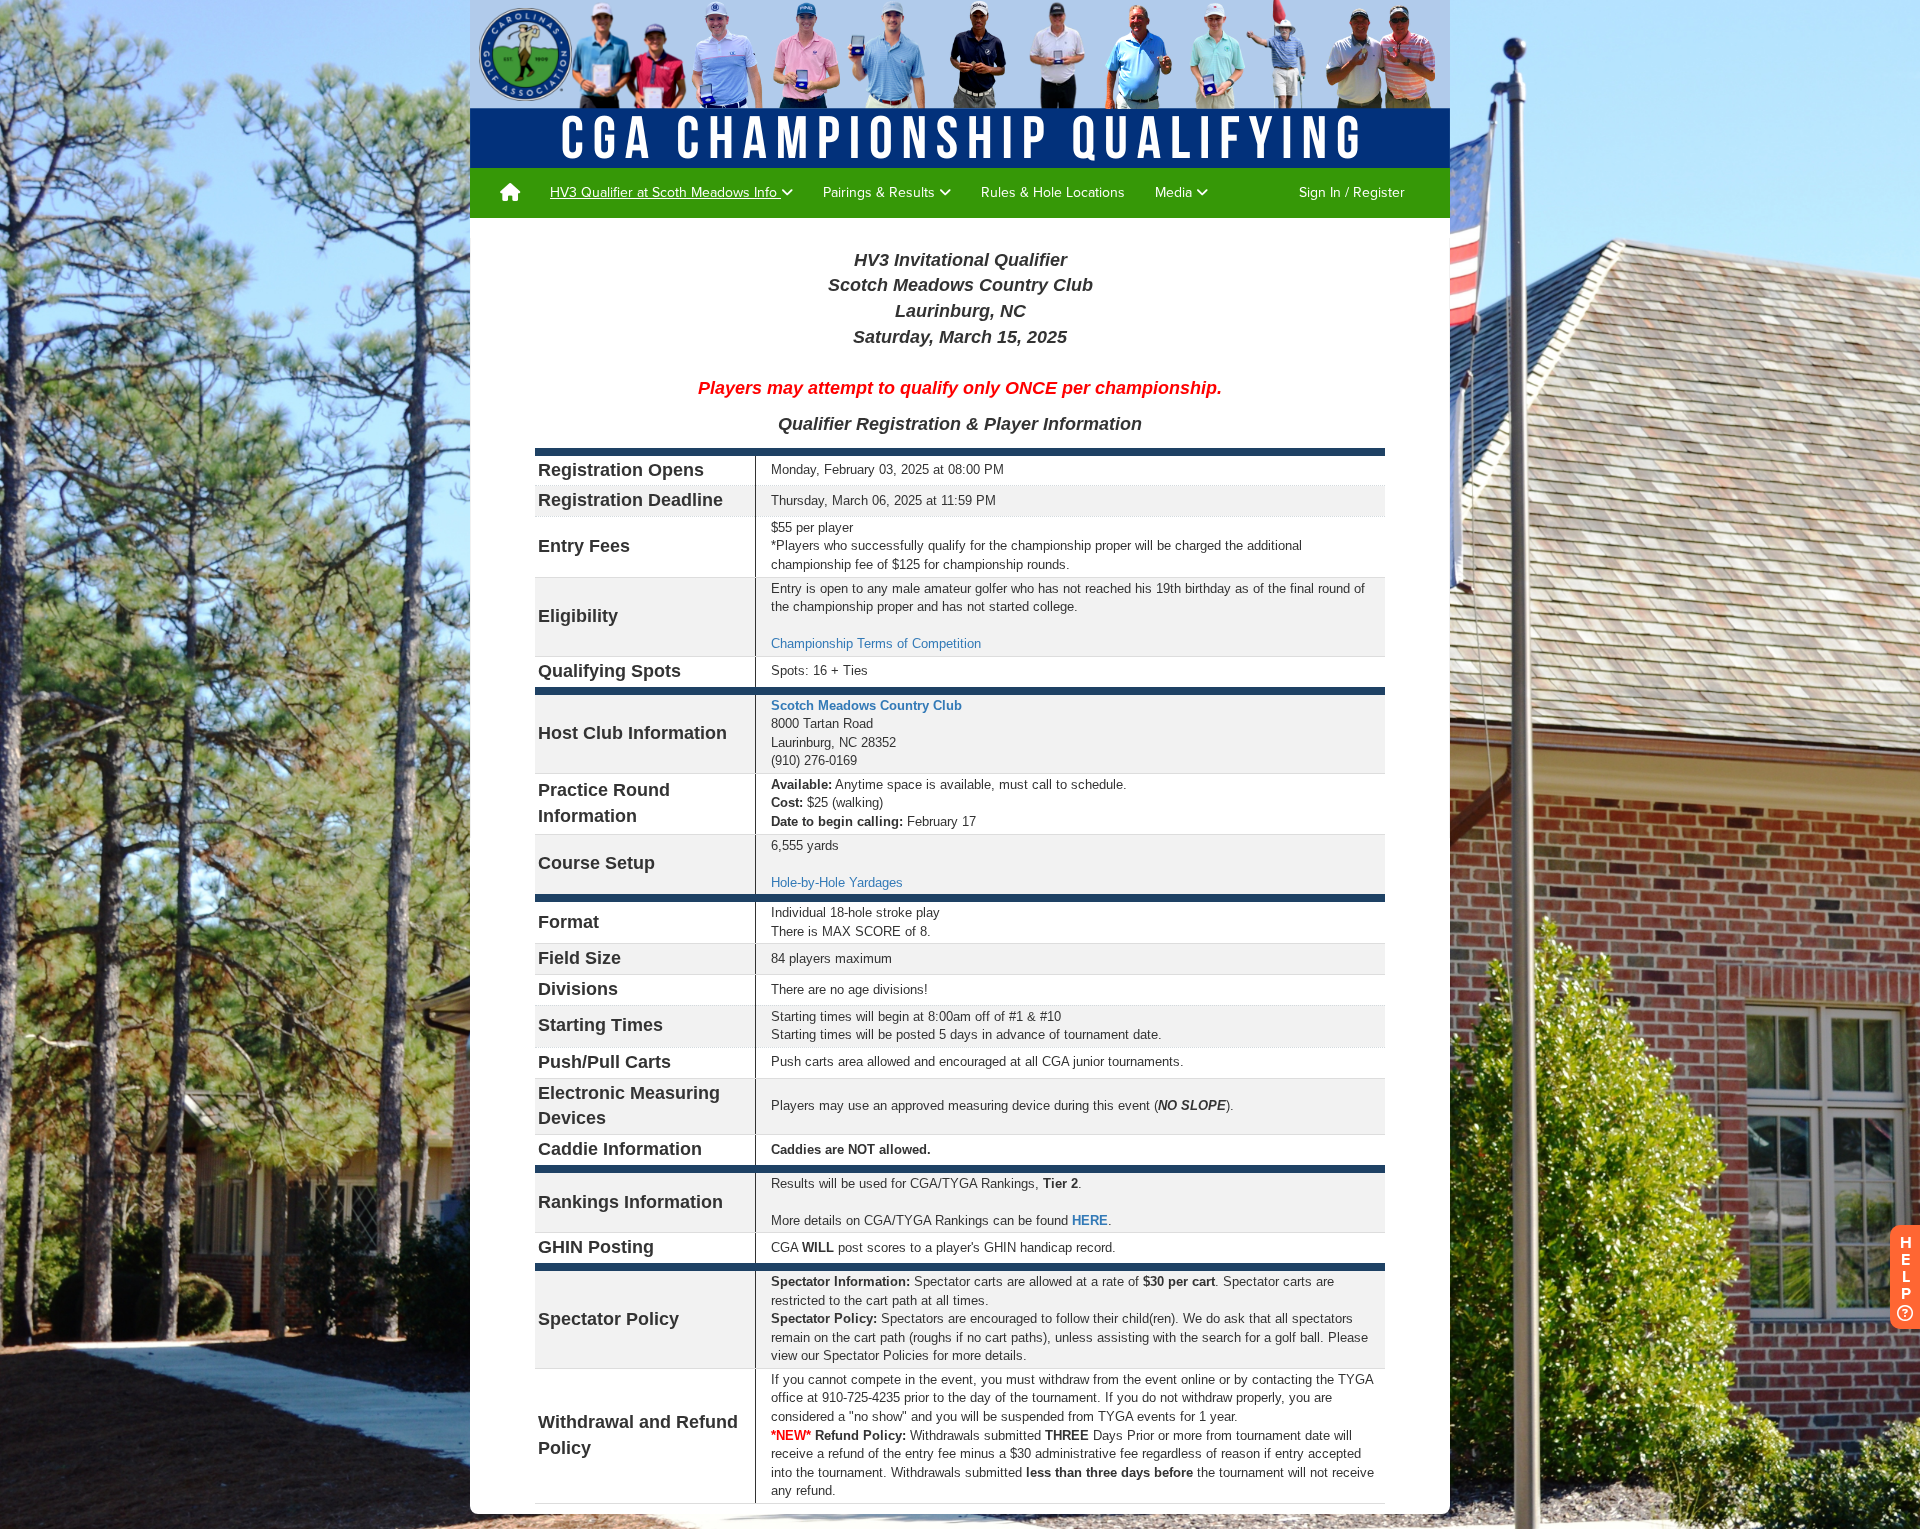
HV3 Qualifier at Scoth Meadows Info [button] (665, 192)
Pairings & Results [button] (881, 192)
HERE (1090, 1220)
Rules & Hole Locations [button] (1053, 192)
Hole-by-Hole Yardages (837, 882)
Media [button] (1175, 192)
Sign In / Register (1352, 192)
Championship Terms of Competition (876, 643)
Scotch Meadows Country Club (866, 705)
